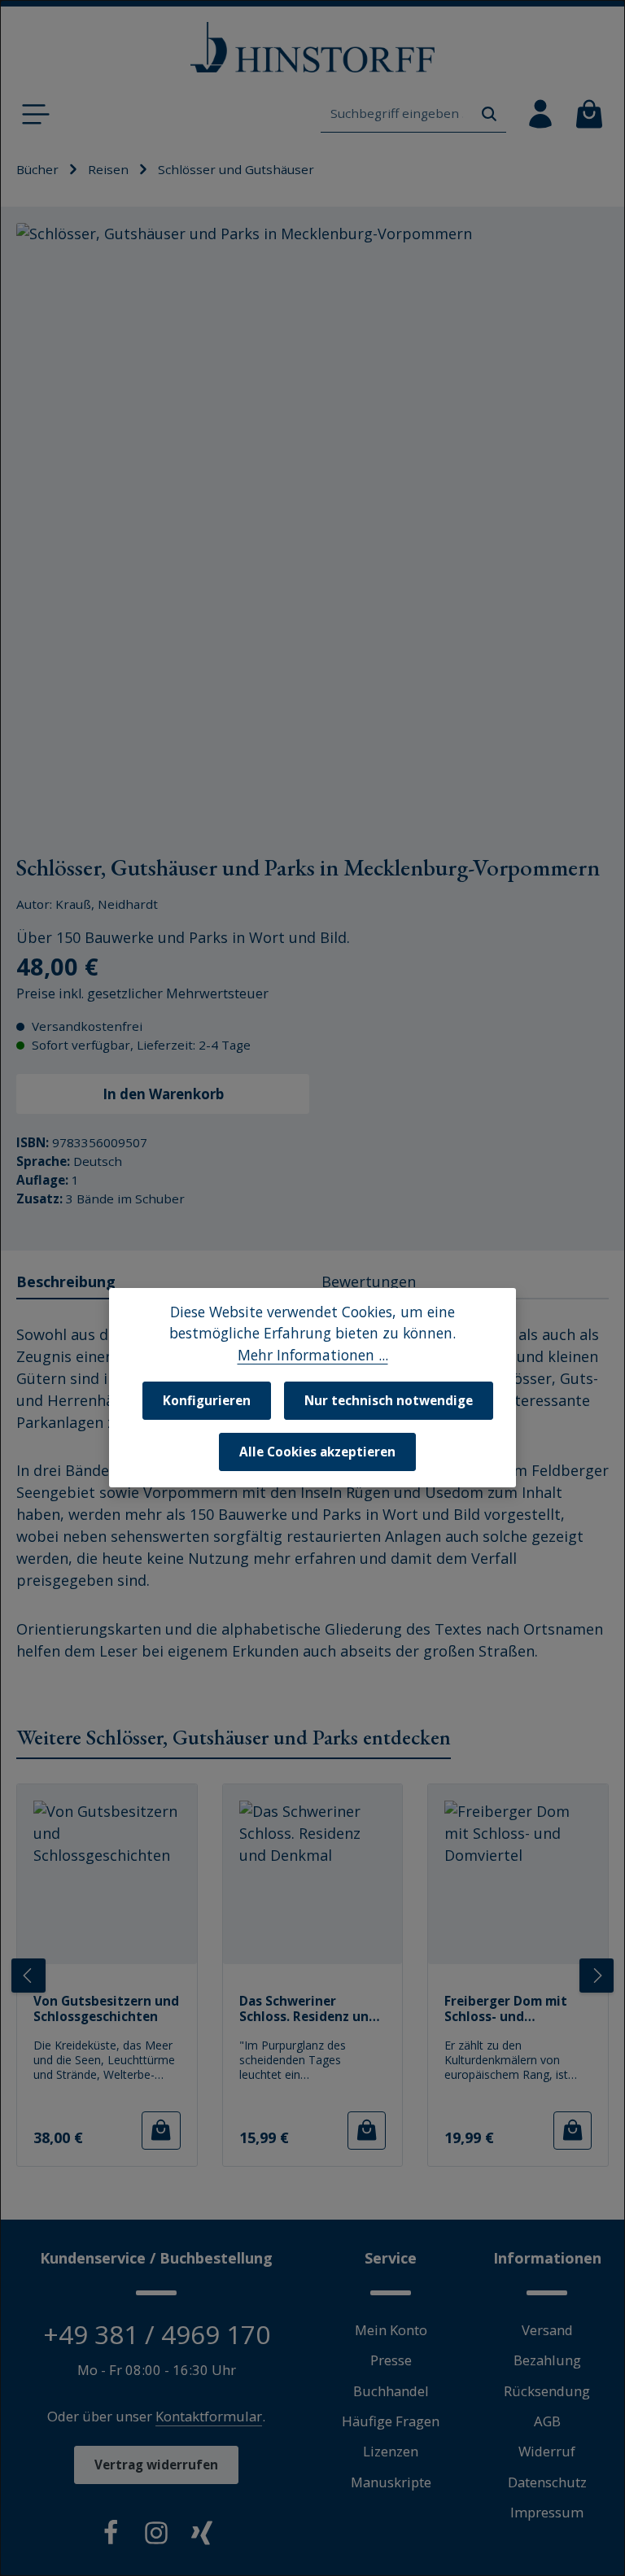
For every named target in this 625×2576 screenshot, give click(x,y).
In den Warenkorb (163, 1094)
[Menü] (36, 114)
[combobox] (397, 114)
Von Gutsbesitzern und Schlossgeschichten (106, 2009)
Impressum (547, 2512)
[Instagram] (156, 2536)
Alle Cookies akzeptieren (317, 1452)
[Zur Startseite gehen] (312, 48)
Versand (547, 2330)
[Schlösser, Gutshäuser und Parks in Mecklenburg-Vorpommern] (312, 519)
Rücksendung (547, 2391)
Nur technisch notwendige (389, 1400)
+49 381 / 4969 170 (157, 2334)
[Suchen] (489, 114)
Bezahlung (547, 2360)
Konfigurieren (207, 1400)
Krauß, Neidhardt (107, 904)
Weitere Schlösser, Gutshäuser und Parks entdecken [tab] (234, 1737)
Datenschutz (547, 2482)
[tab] (162, 1283)
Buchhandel (391, 2391)
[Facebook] (111, 2536)
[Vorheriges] (28, 1976)
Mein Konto (391, 2330)
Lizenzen (391, 2451)
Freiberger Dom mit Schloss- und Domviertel (506, 2009)
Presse (391, 2360)
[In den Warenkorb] (161, 2131)
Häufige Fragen (391, 2421)
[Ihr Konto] (540, 114)
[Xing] (202, 2536)
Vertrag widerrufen (156, 2465)
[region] (312, 519)
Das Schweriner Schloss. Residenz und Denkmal (308, 2009)
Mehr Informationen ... (313, 1355)
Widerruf (547, 2451)
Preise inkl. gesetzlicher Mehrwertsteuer (142, 993)
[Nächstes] (597, 1976)
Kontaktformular (209, 2416)
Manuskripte (391, 2482)
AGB (547, 2421)
